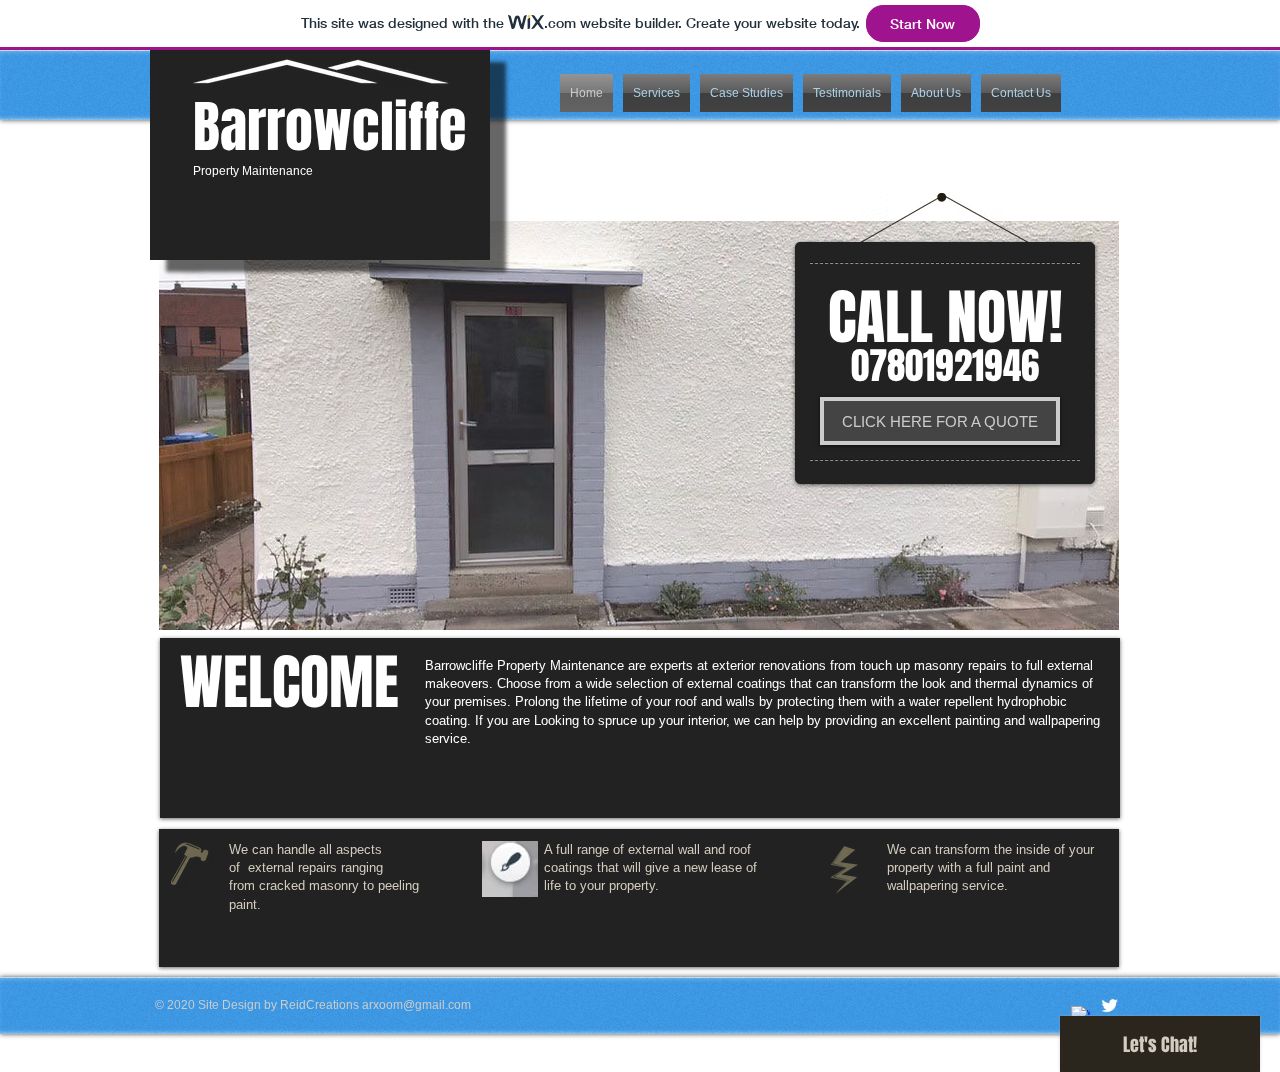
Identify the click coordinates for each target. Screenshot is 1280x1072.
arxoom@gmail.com (416, 1005)
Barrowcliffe (329, 127)
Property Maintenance (253, 171)
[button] (656, 93)
